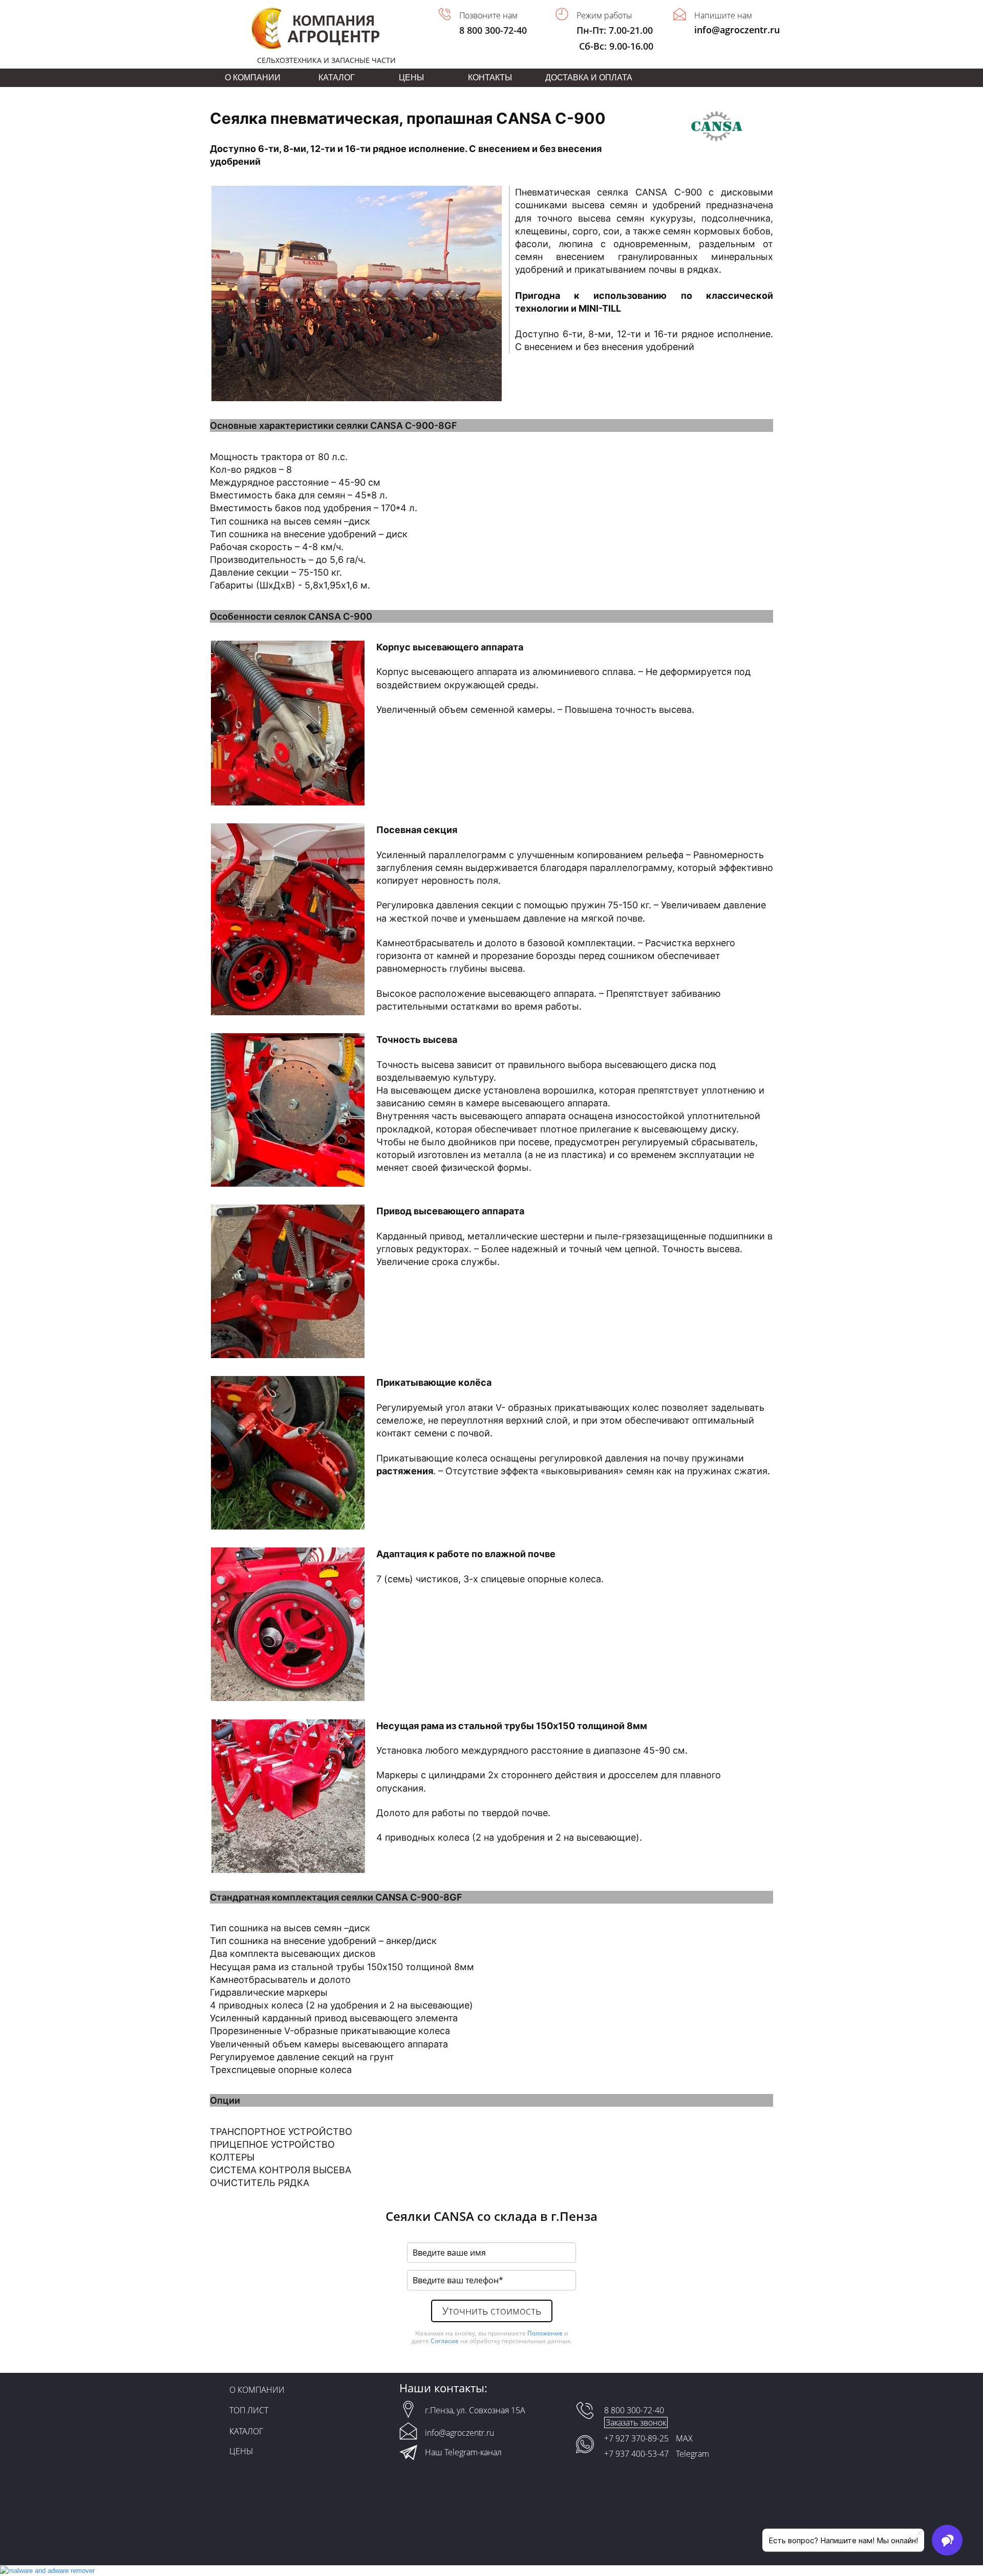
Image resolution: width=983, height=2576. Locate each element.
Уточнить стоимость (492, 2311)
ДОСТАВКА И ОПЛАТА (589, 78)
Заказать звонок (636, 2422)
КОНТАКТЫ (490, 78)
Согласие (445, 2341)
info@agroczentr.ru (737, 30)
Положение (545, 2333)
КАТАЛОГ (337, 78)
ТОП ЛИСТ (249, 2410)
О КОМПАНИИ (253, 78)
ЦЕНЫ (411, 78)
